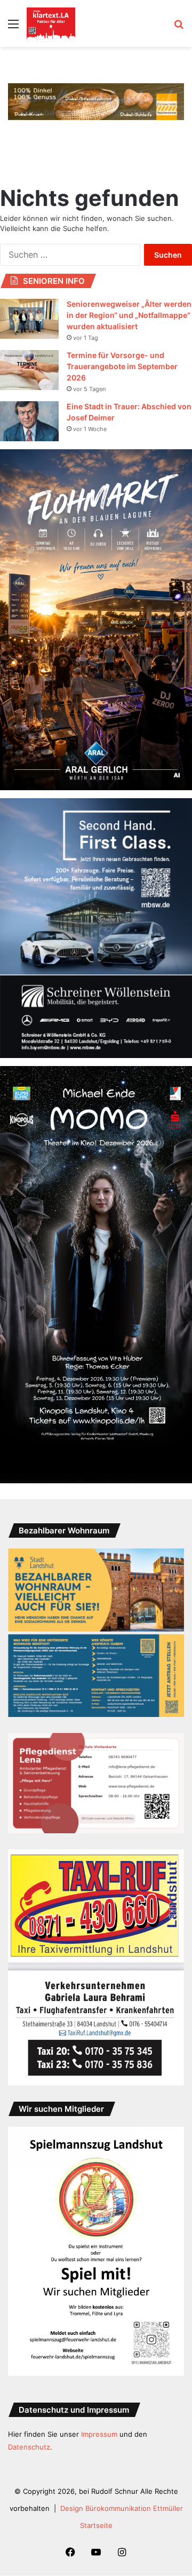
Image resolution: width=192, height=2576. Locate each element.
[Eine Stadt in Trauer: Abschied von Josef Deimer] (29, 421)
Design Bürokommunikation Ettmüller (122, 2508)
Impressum (99, 2434)
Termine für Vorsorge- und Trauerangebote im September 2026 (122, 366)
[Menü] (13, 27)
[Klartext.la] (51, 23)
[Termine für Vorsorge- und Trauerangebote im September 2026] (29, 370)
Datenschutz (29, 2447)
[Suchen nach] (179, 27)
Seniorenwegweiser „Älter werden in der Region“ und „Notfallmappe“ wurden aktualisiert (129, 315)
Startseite (96, 2525)
